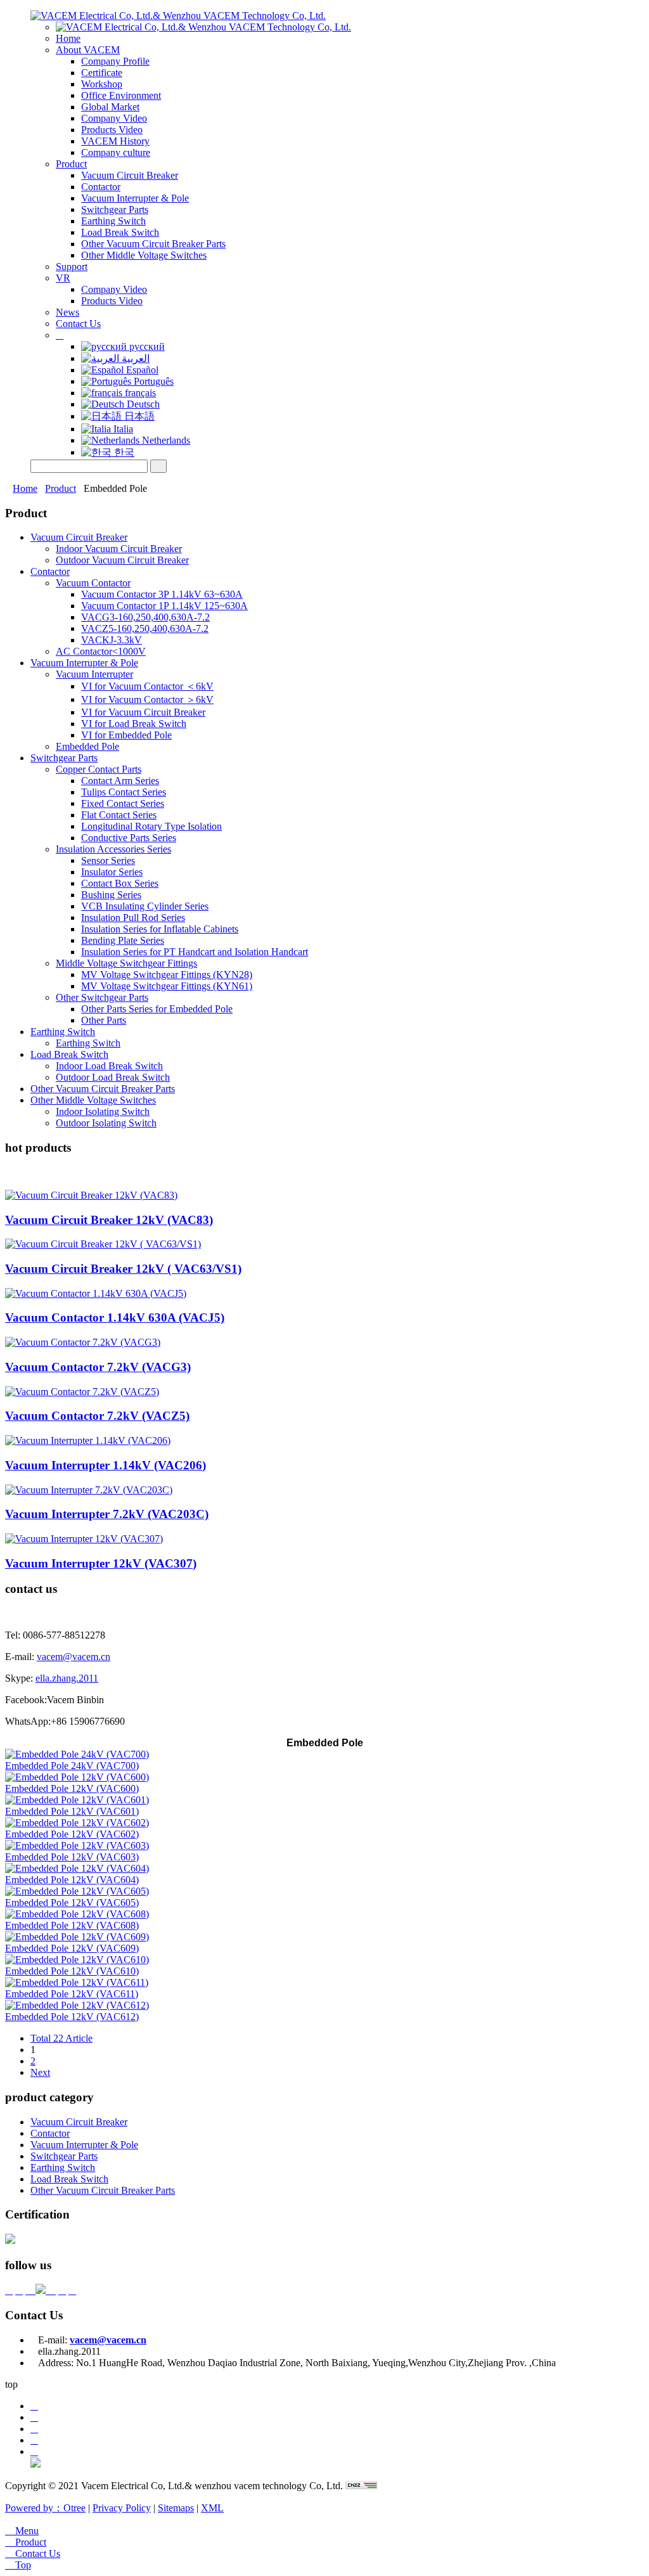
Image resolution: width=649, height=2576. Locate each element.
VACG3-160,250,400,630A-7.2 (145, 617)
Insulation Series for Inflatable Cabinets (160, 929)
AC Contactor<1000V (101, 651)
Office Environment (121, 95)
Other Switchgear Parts (102, 997)
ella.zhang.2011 (67, 1678)
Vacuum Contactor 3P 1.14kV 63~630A (162, 594)
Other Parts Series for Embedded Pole (157, 1009)
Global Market (110, 107)
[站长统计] (361, 2486)
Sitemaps (176, 2508)
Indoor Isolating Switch (103, 1111)
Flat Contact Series (119, 815)
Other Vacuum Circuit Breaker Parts (153, 244)
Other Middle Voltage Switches (144, 255)
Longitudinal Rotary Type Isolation (151, 826)
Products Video (112, 130)
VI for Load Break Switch (134, 724)
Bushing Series (111, 895)
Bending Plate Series (123, 940)
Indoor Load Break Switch (109, 1066)
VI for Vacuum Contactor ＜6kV (147, 686)
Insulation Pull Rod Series (133, 918)
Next (40, 2072)
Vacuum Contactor (93, 583)
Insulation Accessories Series (113, 849)
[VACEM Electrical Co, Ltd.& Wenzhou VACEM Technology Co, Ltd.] (178, 16)
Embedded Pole (87, 746)
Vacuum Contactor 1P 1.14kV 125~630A (164, 606)
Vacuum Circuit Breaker (130, 175)
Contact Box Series (120, 883)
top (11, 2384)
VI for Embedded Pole (126, 735)
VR (63, 278)
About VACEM (88, 50)
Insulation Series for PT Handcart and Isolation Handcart (195, 952)
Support (72, 267)
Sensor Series (108, 860)
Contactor (101, 187)
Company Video (114, 118)
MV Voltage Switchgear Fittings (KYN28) (167, 975)
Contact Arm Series (120, 781)
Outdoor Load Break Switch (113, 1077)
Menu (22, 2531)
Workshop (102, 84)
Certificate (102, 73)
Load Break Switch (120, 232)
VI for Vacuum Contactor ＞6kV (147, 699)
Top (18, 2565)
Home (68, 38)
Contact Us (78, 324)
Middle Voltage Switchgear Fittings (126, 963)
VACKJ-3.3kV (112, 640)
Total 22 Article (61, 2038)
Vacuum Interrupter (94, 674)
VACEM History (115, 141)
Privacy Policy (122, 2508)
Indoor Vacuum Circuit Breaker (119, 549)
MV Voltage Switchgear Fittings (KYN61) (167, 986)
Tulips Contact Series (124, 792)
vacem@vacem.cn (74, 1657)
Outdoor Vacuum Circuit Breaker (122, 560)
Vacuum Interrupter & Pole (135, 198)
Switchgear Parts (115, 209)
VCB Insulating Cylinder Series (145, 906)
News (67, 312)
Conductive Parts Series (129, 838)
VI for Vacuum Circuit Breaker (143, 712)
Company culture (116, 152)
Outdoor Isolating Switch (106, 1123)
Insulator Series (112, 872)
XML (212, 2508)
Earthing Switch (113, 221)
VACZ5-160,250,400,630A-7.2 (145, 628)
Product (71, 164)
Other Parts (104, 1020)
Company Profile (115, 61)
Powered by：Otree (45, 2508)
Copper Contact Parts (99, 769)
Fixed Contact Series (123, 803)
